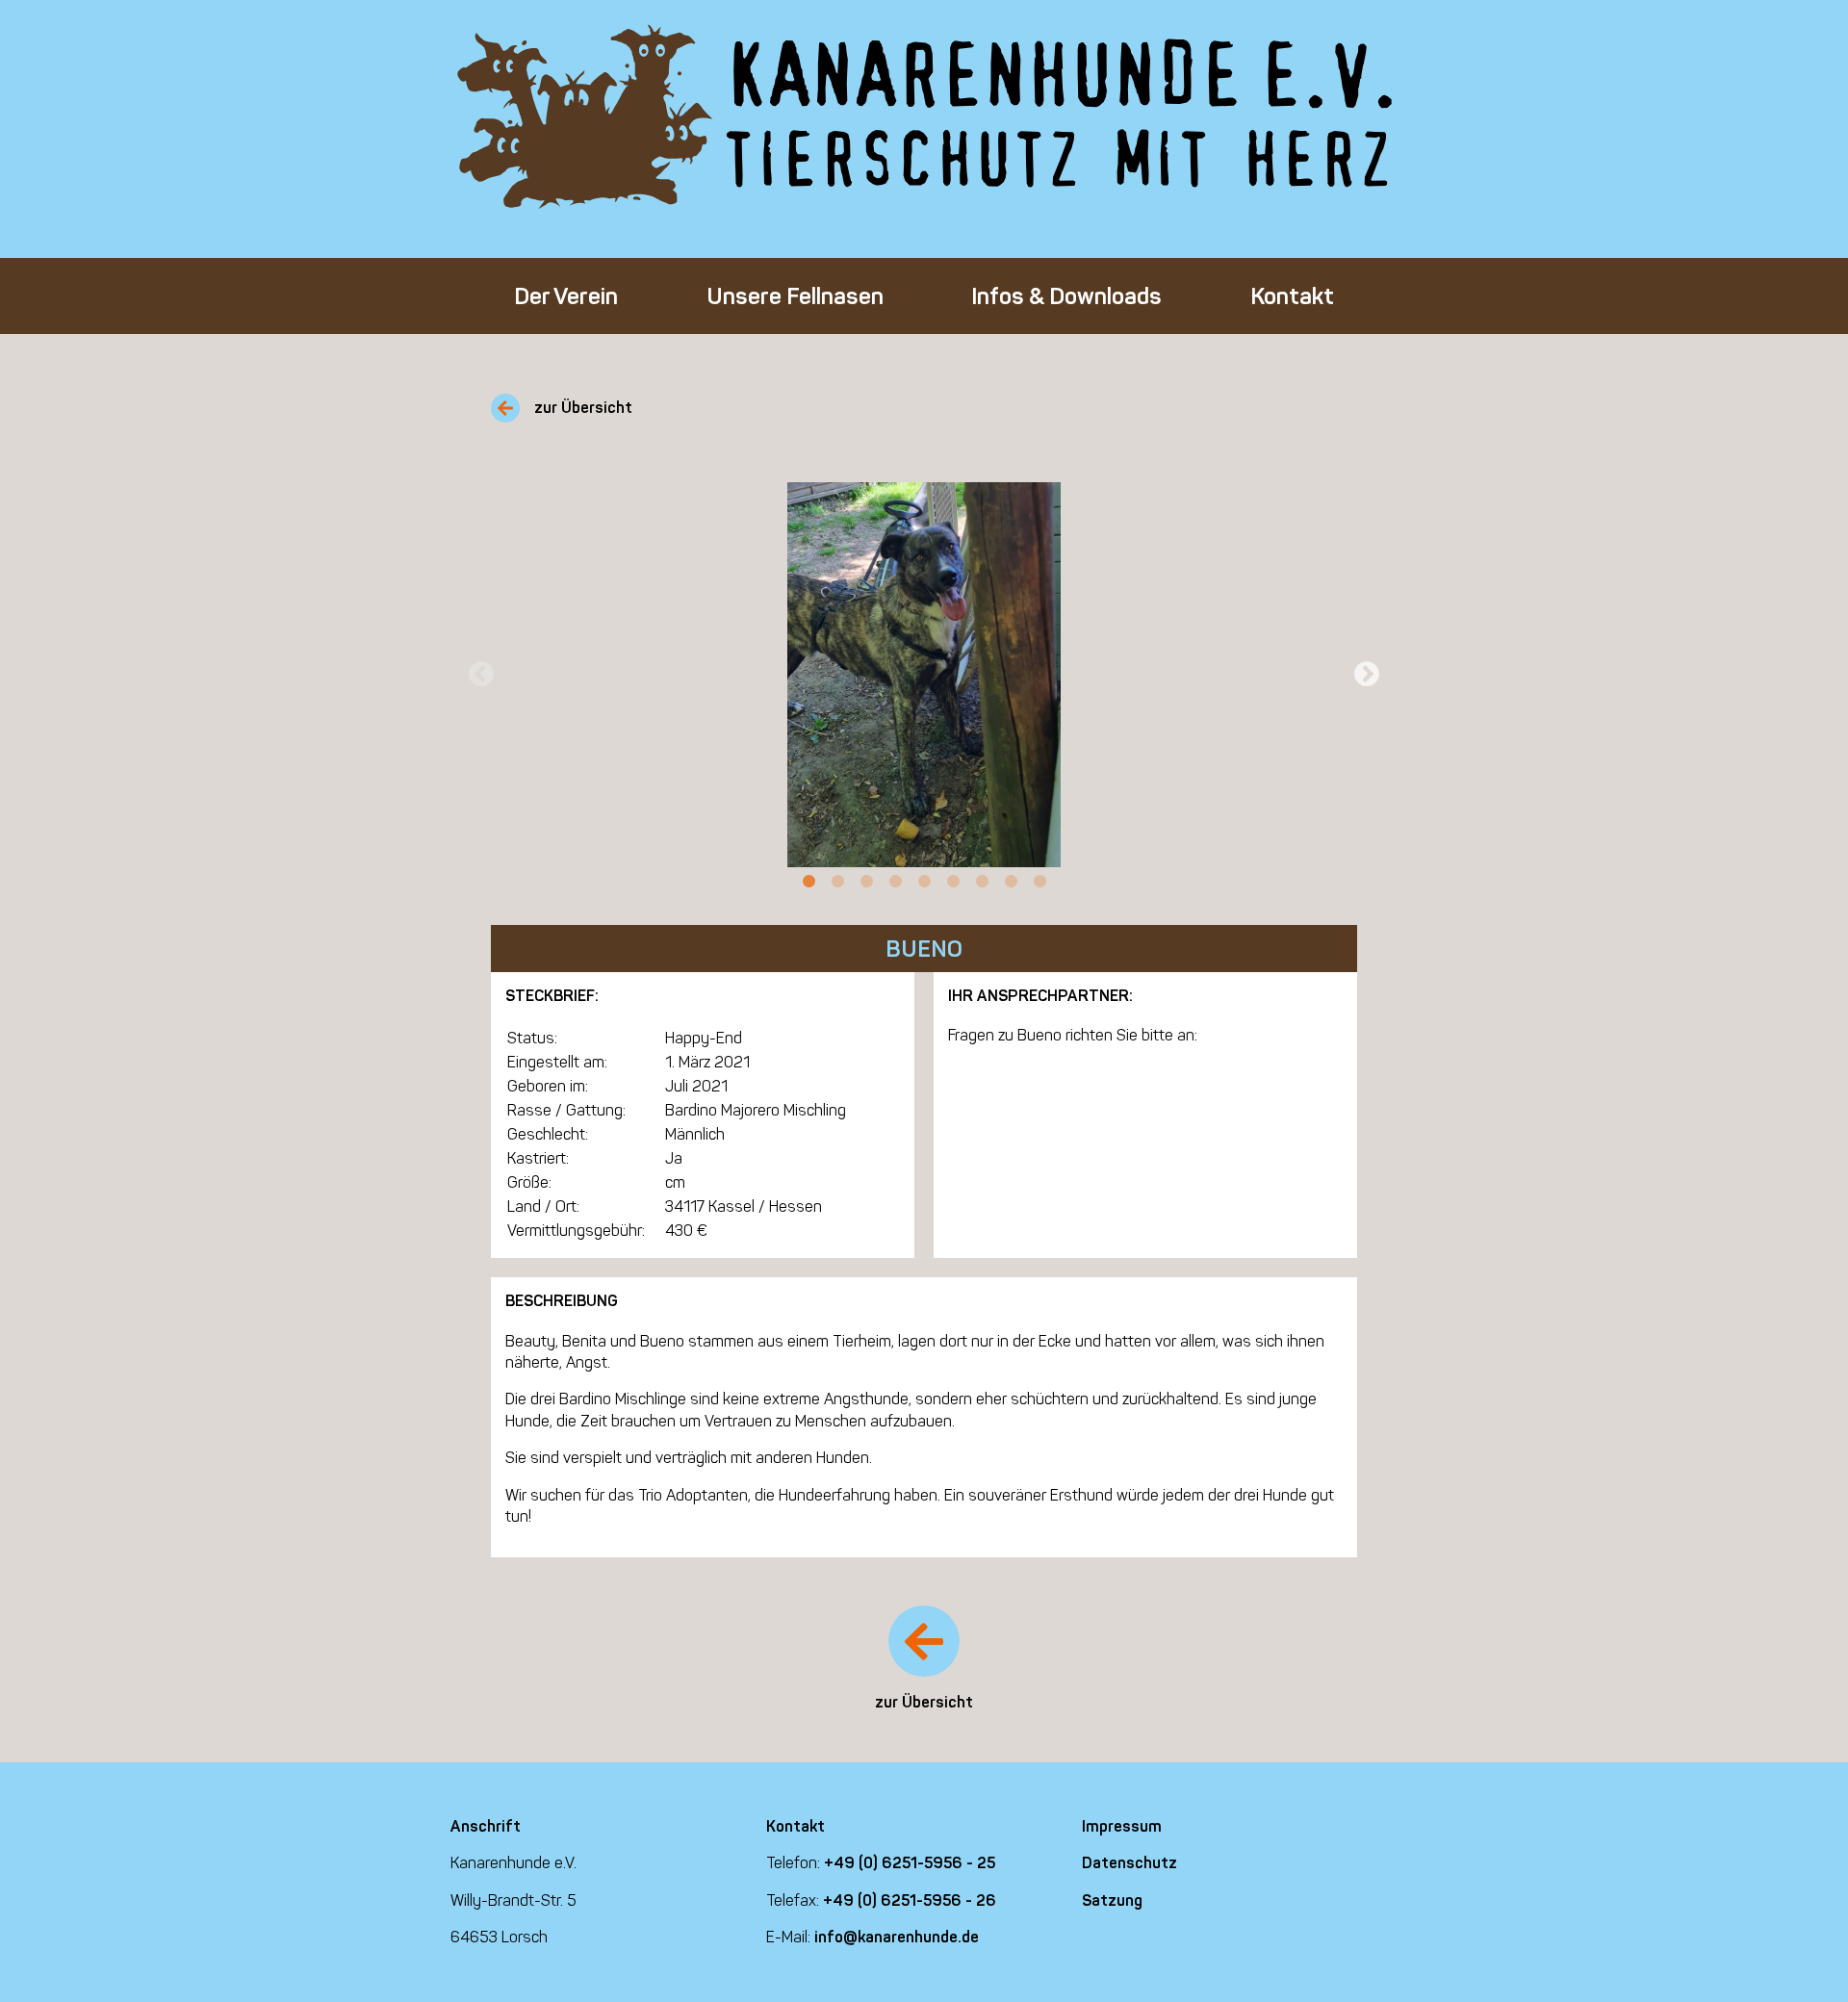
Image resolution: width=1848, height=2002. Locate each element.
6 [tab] (953, 882)
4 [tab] (895, 882)
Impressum (1122, 1826)
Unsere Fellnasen (795, 296)
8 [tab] (1011, 882)
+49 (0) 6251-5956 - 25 (910, 1863)
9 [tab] (1039, 882)
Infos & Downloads (1066, 296)
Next (1367, 675)
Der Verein (566, 296)
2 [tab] (837, 882)
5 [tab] (924, 882)
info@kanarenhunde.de (897, 1937)
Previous (481, 675)
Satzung (1112, 1900)
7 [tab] (982, 882)
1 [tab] (808, 882)
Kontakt (1292, 296)
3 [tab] (866, 882)
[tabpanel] (924, 675)
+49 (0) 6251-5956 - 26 (910, 1900)
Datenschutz (1129, 1863)
